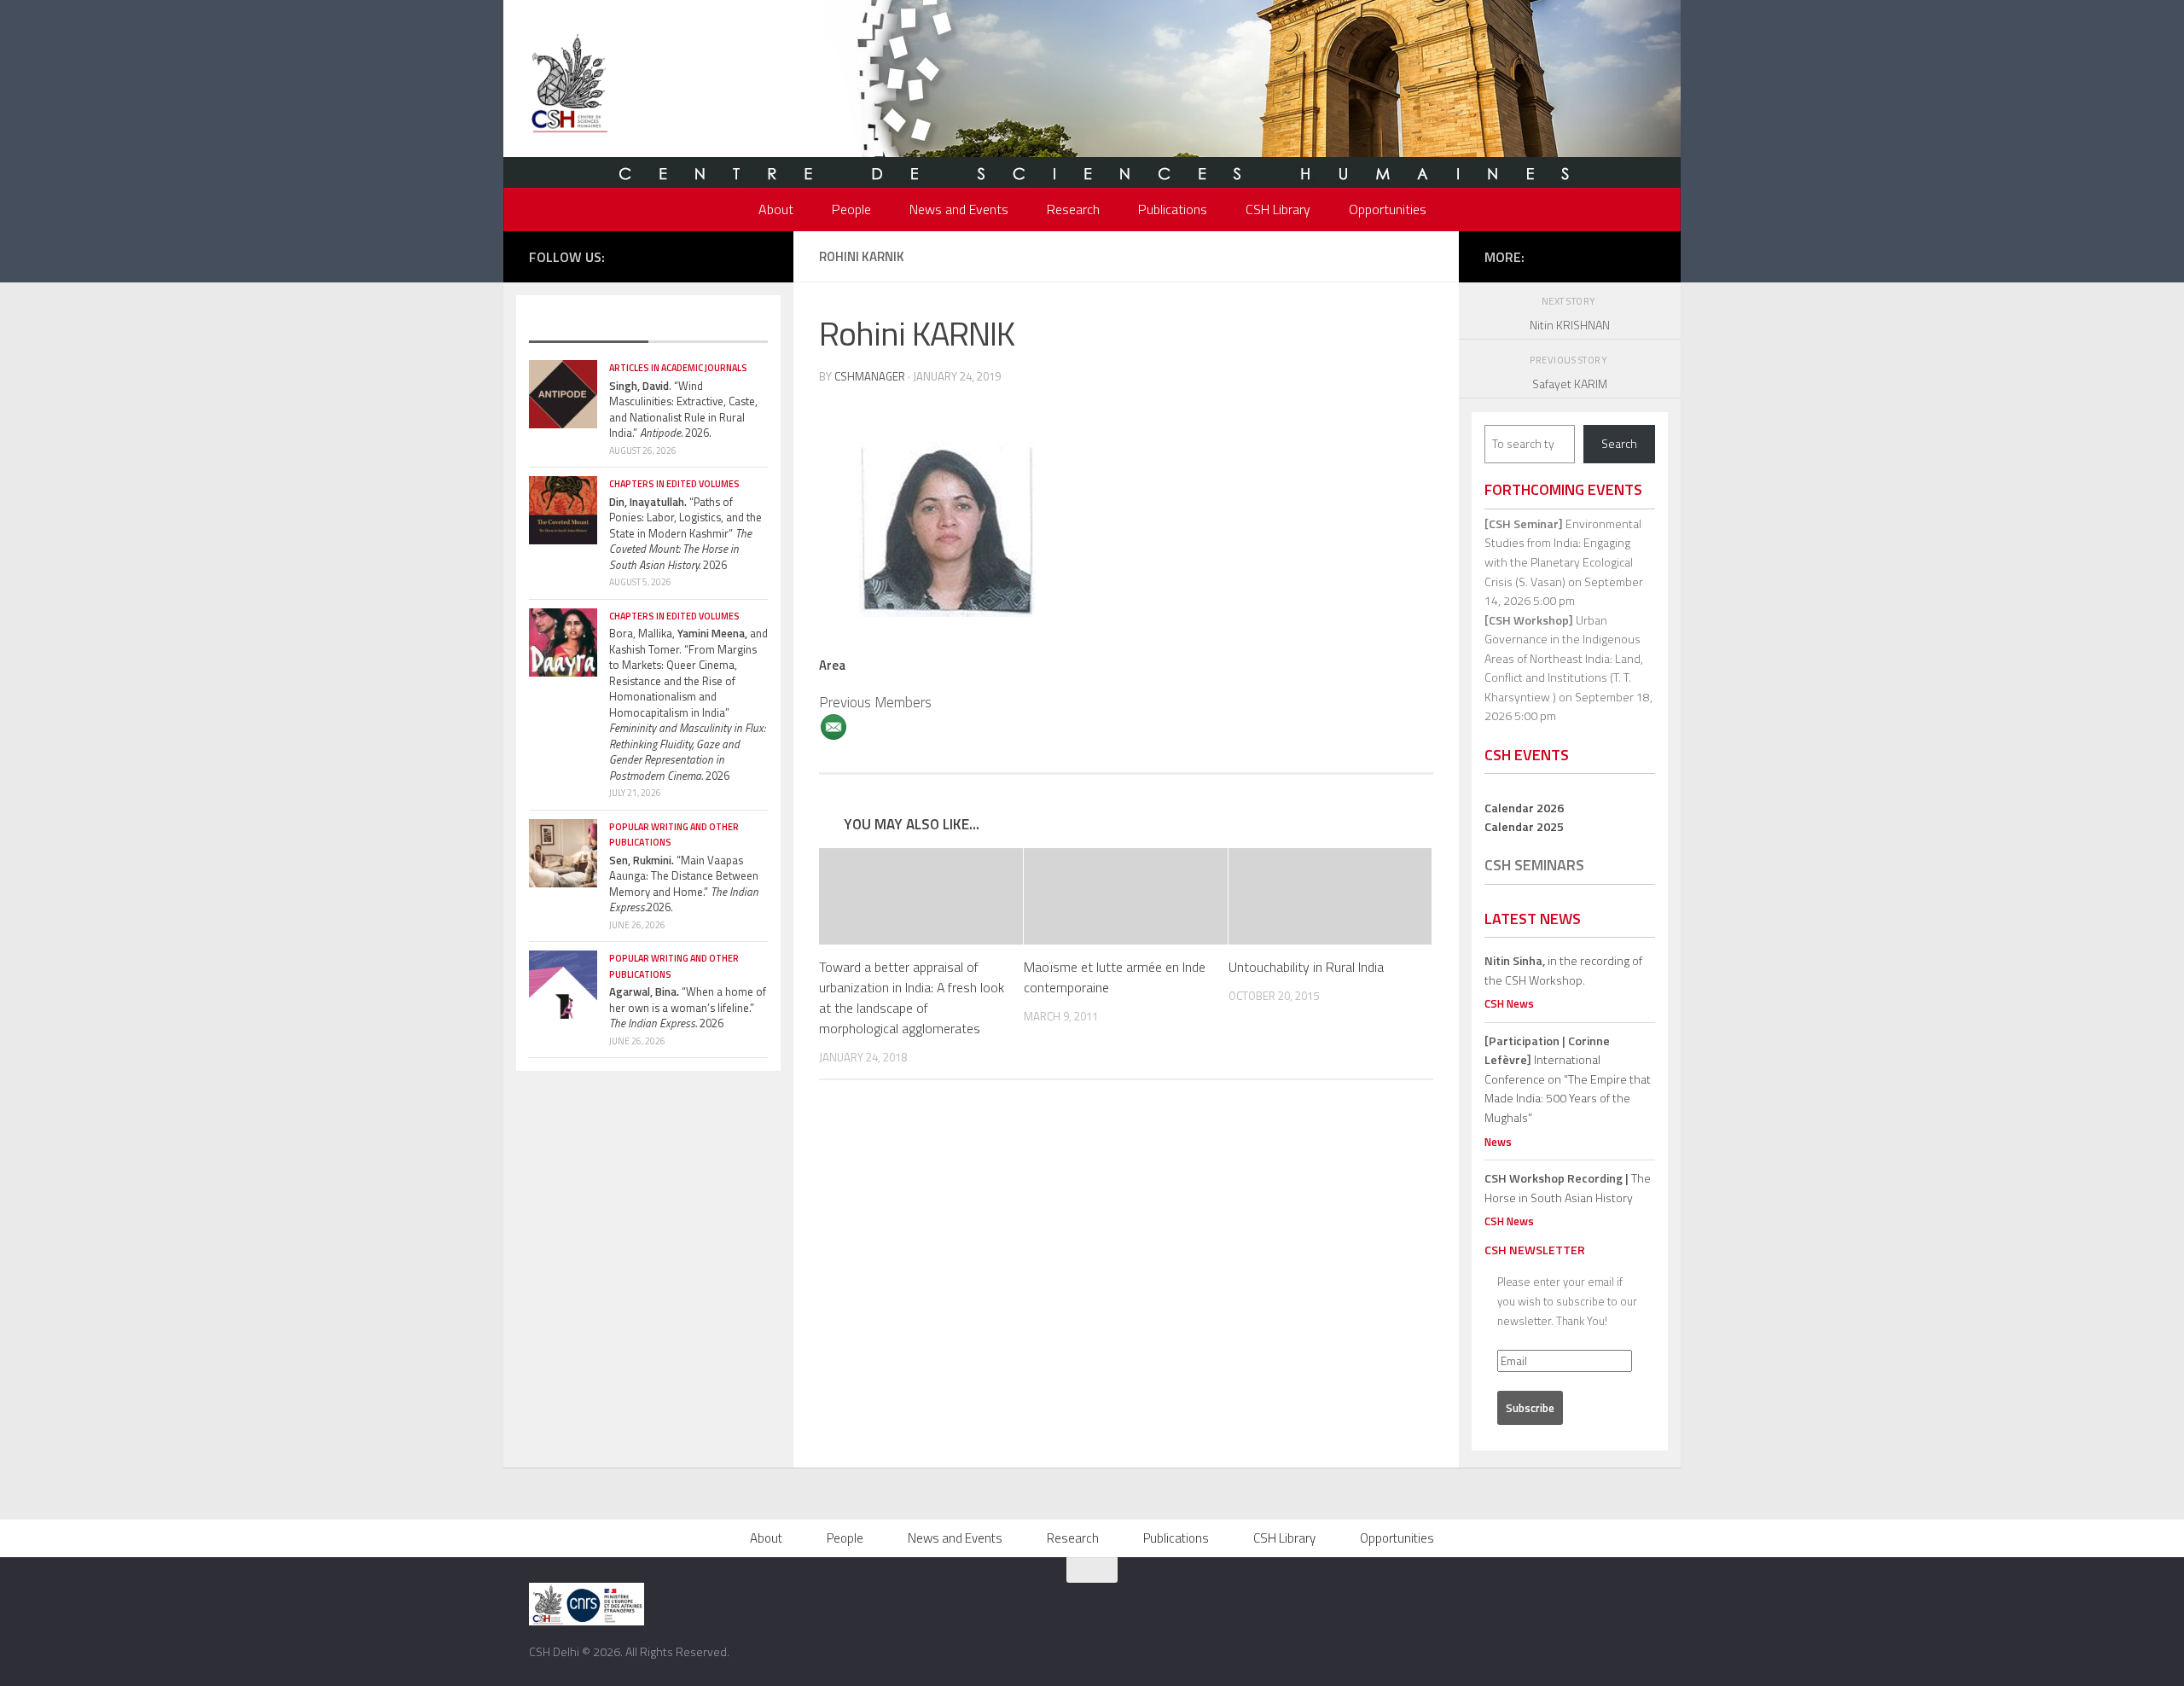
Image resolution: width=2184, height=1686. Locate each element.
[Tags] (708, 326)
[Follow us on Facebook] (656, 255)
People (851, 209)
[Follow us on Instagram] (707, 255)
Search (1619, 443)
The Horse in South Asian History (1568, 1188)
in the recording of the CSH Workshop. (1563, 970)
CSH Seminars (1534, 865)
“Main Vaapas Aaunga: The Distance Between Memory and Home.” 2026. (684, 884)
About (776, 209)
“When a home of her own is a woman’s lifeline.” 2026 (688, 1007)
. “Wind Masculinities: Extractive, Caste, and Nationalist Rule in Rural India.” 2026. (683, 410)
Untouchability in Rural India (1306, 967)
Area (832, 665)
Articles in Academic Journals (678, 368)
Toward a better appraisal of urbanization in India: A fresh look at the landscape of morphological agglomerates (912, 997)
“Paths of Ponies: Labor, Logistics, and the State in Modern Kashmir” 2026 (685, 533)
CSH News (1509, 1003)
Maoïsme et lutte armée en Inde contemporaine (1115, 977)
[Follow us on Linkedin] (758, 255)
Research (1073, 209)
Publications (1173, 209)
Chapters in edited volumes (674, 484)
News (1498, 1142)
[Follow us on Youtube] (733, 255)
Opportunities (1388, 209)
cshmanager (870, 376)
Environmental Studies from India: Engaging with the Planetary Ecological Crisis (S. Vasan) (1563, 552)
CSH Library (1278, 209)
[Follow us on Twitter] (682, 255)
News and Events (959, 209)
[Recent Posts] (589, 326)
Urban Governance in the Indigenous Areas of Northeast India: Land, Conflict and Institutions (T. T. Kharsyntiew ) (1564, 658)
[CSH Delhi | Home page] (569, 85)
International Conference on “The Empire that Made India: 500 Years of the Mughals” (1568, 1079)
